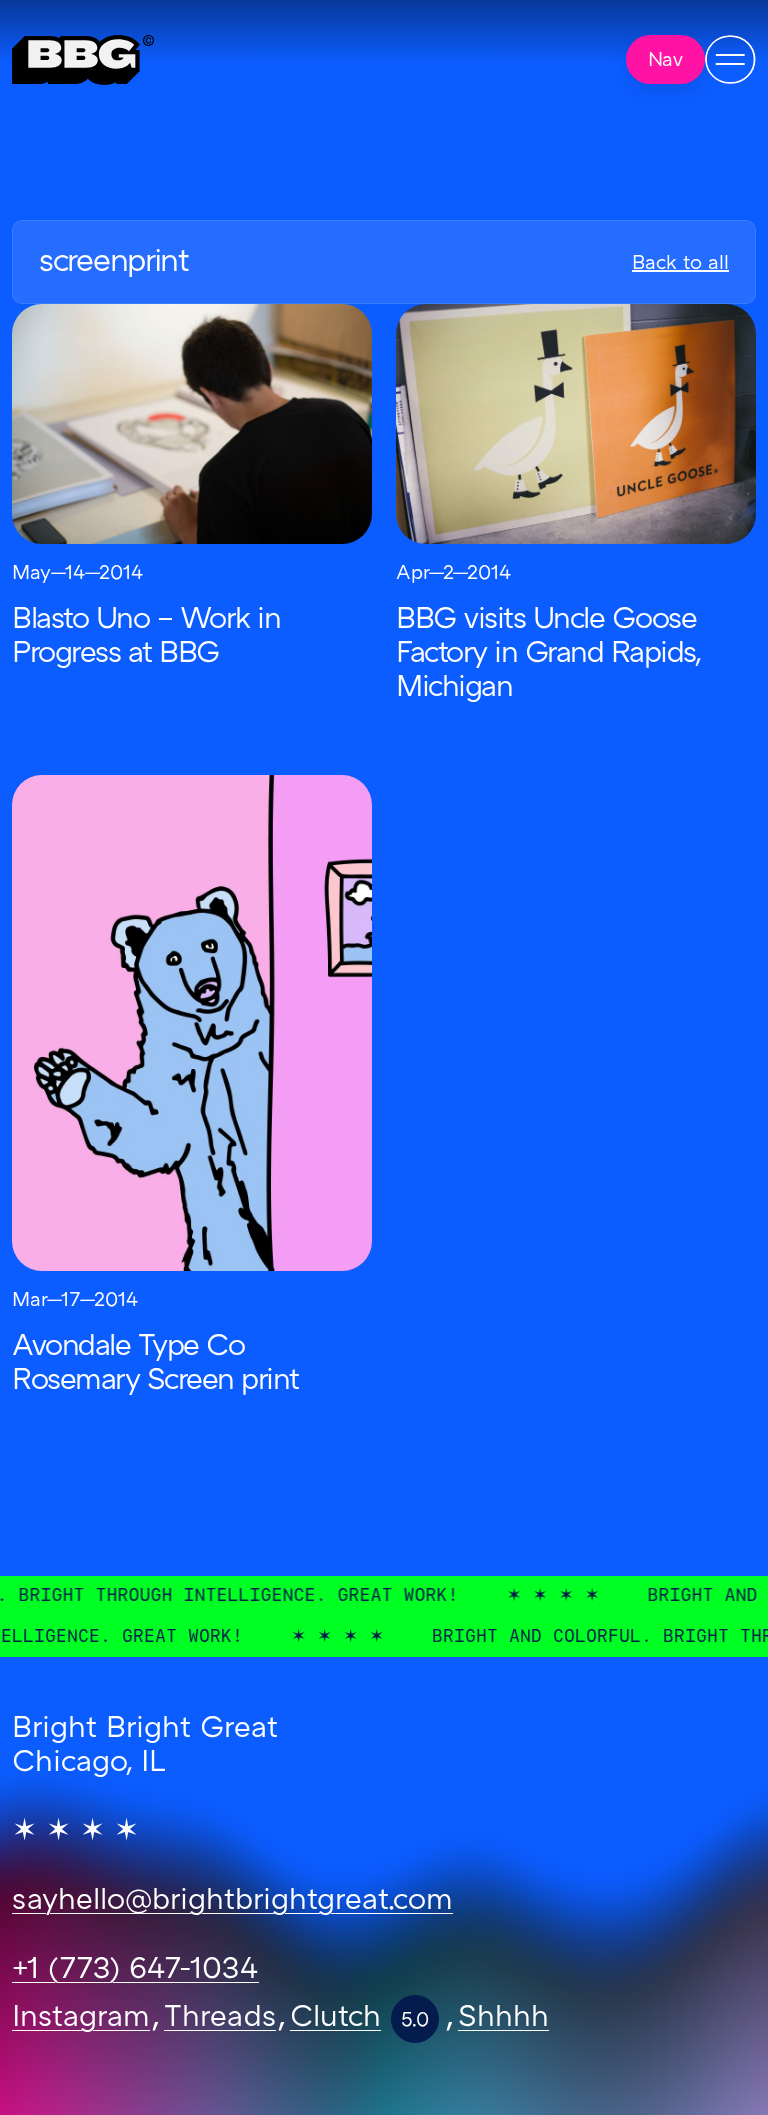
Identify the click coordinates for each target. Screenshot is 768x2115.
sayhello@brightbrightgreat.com (232, 1902)
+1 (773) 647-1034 (135, 1971)
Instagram (81, 2019)
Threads (220, 2019)
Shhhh (503, 2019)
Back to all (680, 264)
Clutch (335, 2019)
